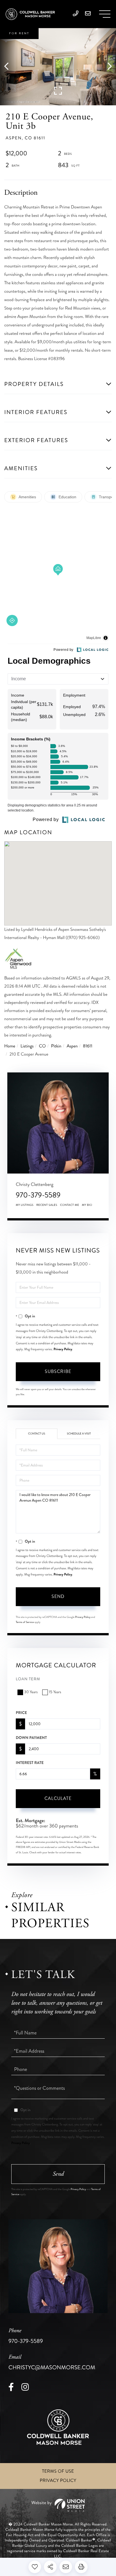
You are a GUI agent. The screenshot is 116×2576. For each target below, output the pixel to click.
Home (10, 1046)
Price (21, 1713)
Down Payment (31, 1738)
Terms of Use (58, 2471)
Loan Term (28, 1679)
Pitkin (56, 1046)
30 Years (31, 1692)
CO (42, 1046)
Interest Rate (30, 1763)
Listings (27, 1046)
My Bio (87, 1205)
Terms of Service (25, 1622)
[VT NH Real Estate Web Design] (58, 2505)
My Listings (25, 1205)
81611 (88, 1046)
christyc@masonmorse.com (52, 2363)
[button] (9, 67)
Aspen (72, 1046)
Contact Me (70, 1205)
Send (58, 1596)
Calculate (58, 1798)
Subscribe (58, 1371)
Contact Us (37, 1434)
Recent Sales (47, 1205)
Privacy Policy (63, 1349)
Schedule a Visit (79, 1434)
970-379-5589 (38, 1195)
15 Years (55, 1692)
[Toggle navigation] (105, 14)
